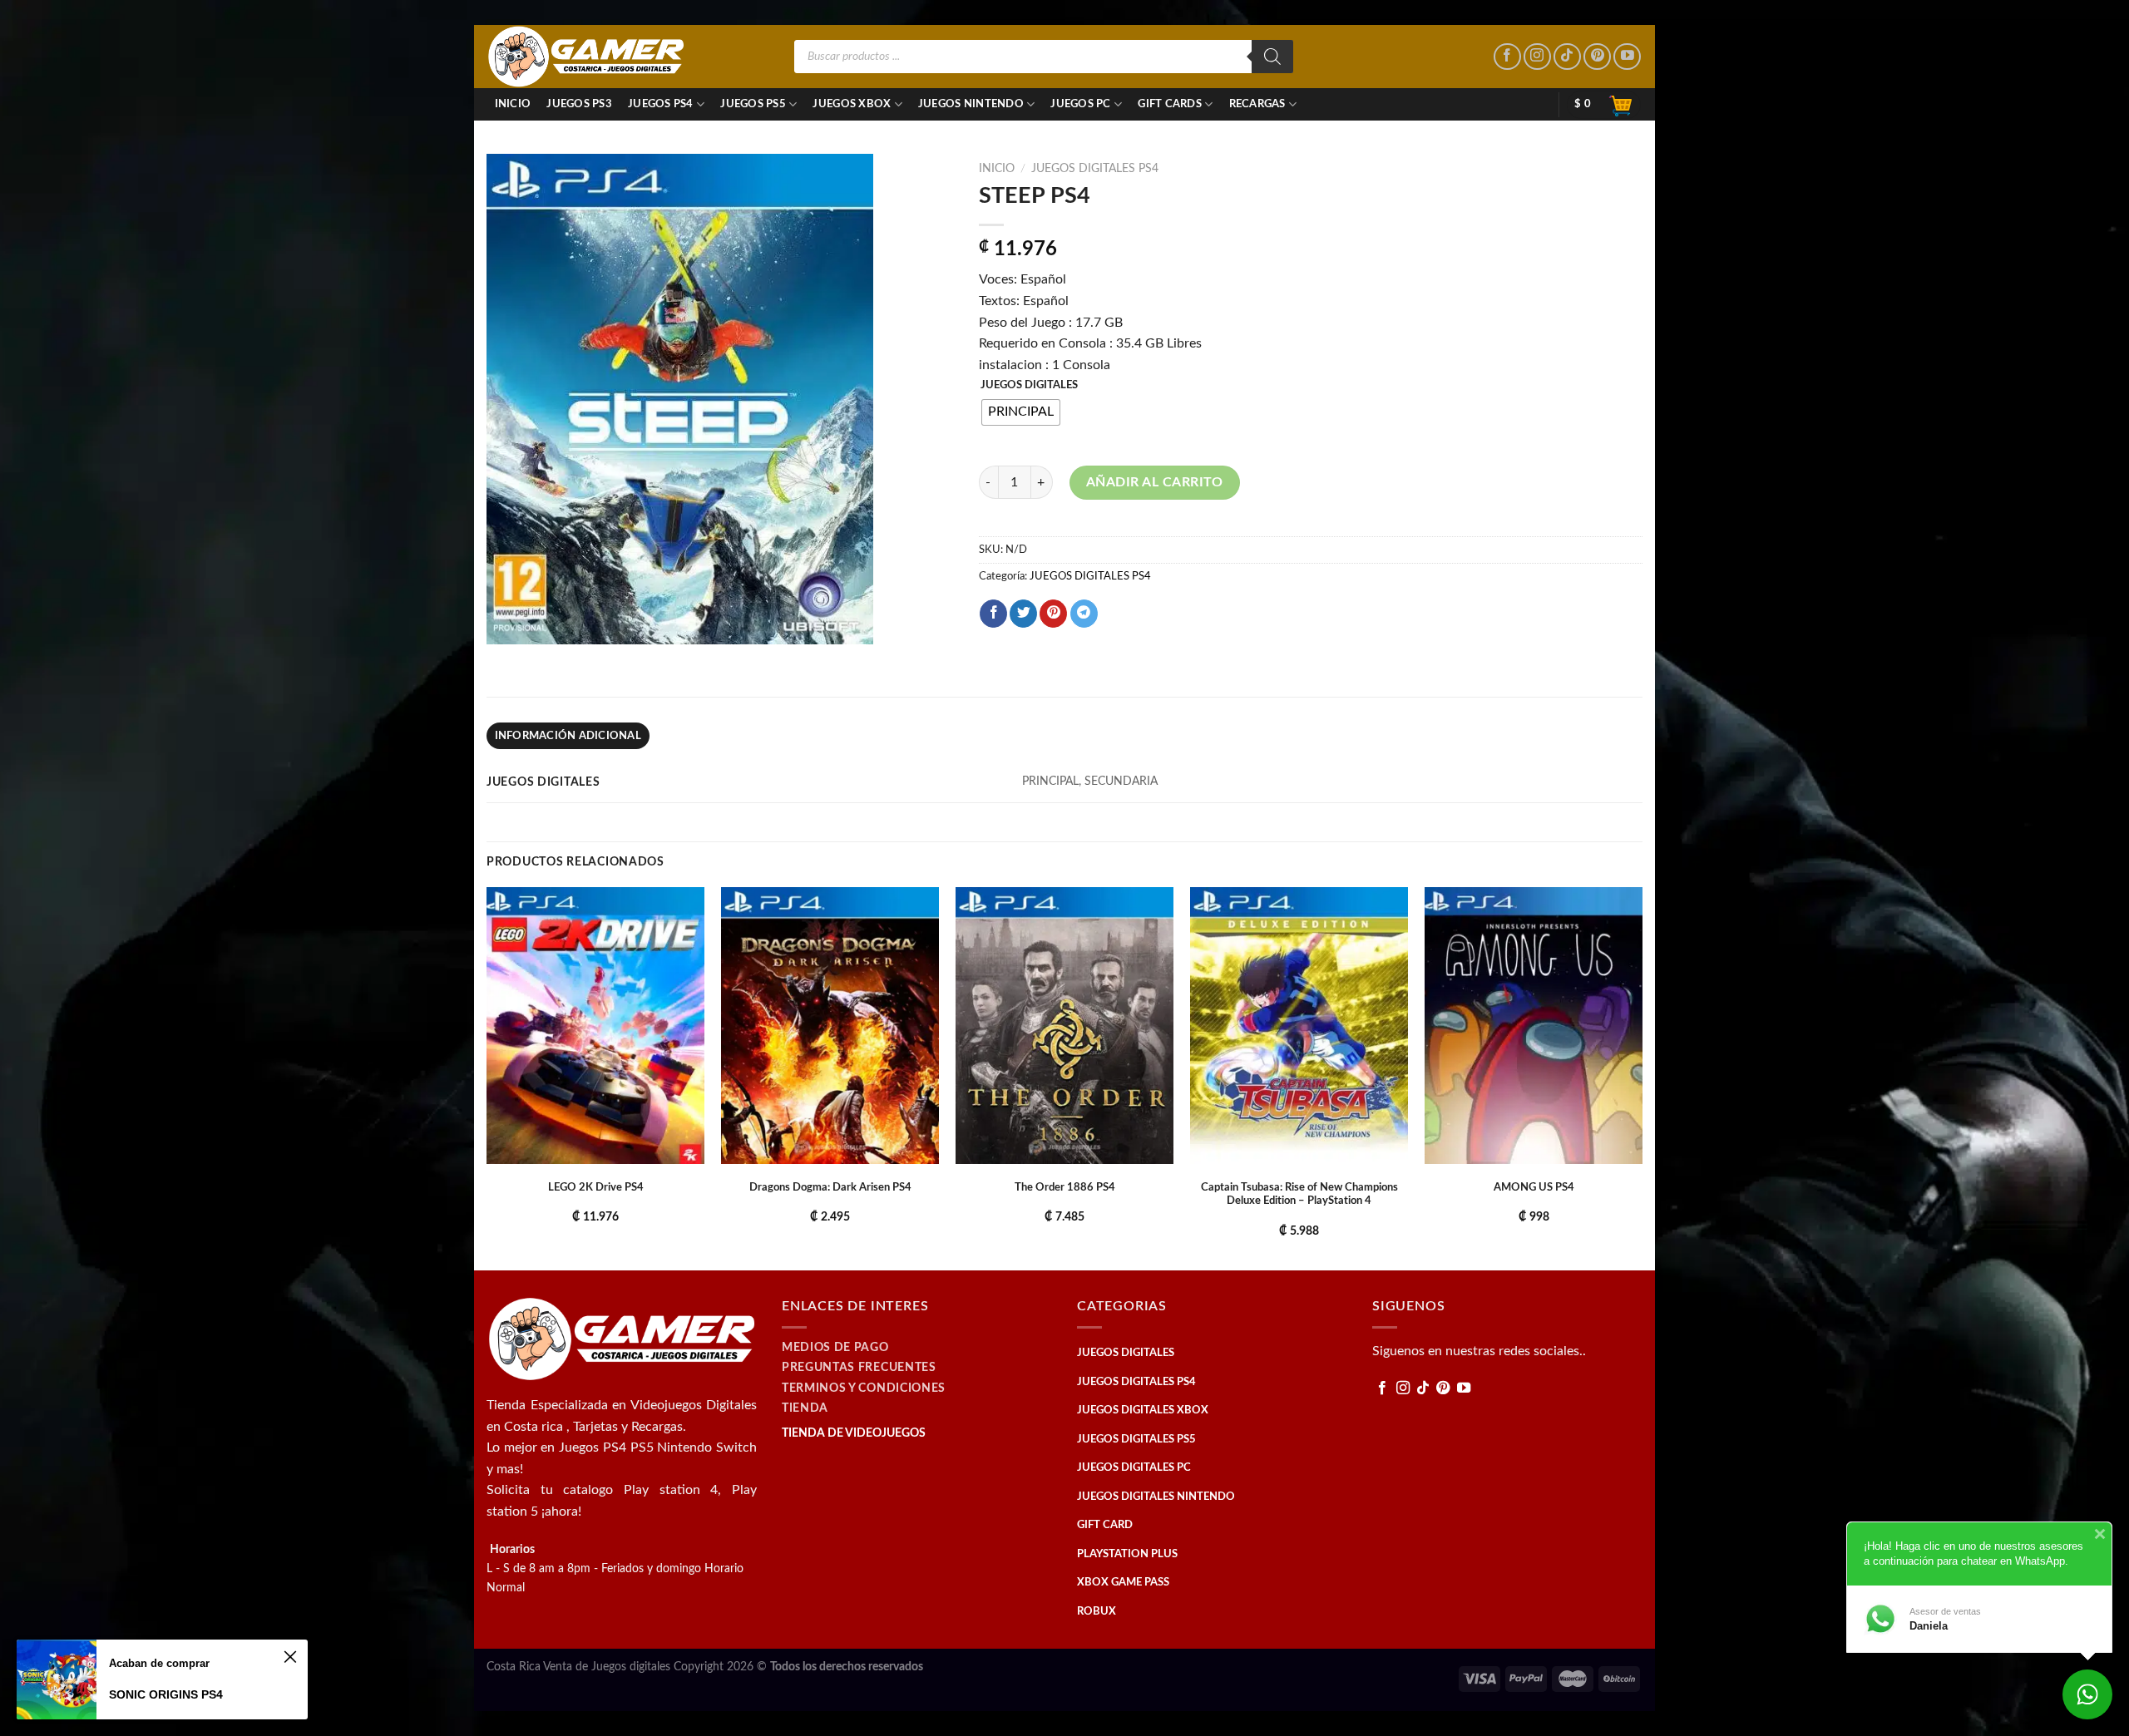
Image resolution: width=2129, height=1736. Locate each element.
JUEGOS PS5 (753, 104)
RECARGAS (1257, 104)
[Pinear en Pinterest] (1053, 614)
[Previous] (487, 1077)
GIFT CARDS (1170, 104)
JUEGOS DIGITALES (1029, 385)
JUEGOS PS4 (661, 104)
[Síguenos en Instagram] (1537, 57)
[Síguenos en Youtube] (1627, 57)
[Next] (1642, 1077)
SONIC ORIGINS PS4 (166, 1694)
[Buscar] (1272, 57)
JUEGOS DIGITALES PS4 (1095, 169)
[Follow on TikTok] (1567, 57)
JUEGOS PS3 (579, 104)
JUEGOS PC (1080, 104)
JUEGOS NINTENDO (971, 104)
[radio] (1021, 412)
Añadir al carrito (1155, 482)
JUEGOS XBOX (852, 104)
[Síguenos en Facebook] (1507, 57)
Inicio (513, 104)
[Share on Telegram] (1084, 614)
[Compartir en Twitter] (1023, 614)
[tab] (568, 736)
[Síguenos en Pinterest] (1597, 57)
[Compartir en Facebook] (993, 614)
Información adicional (568, 736)
